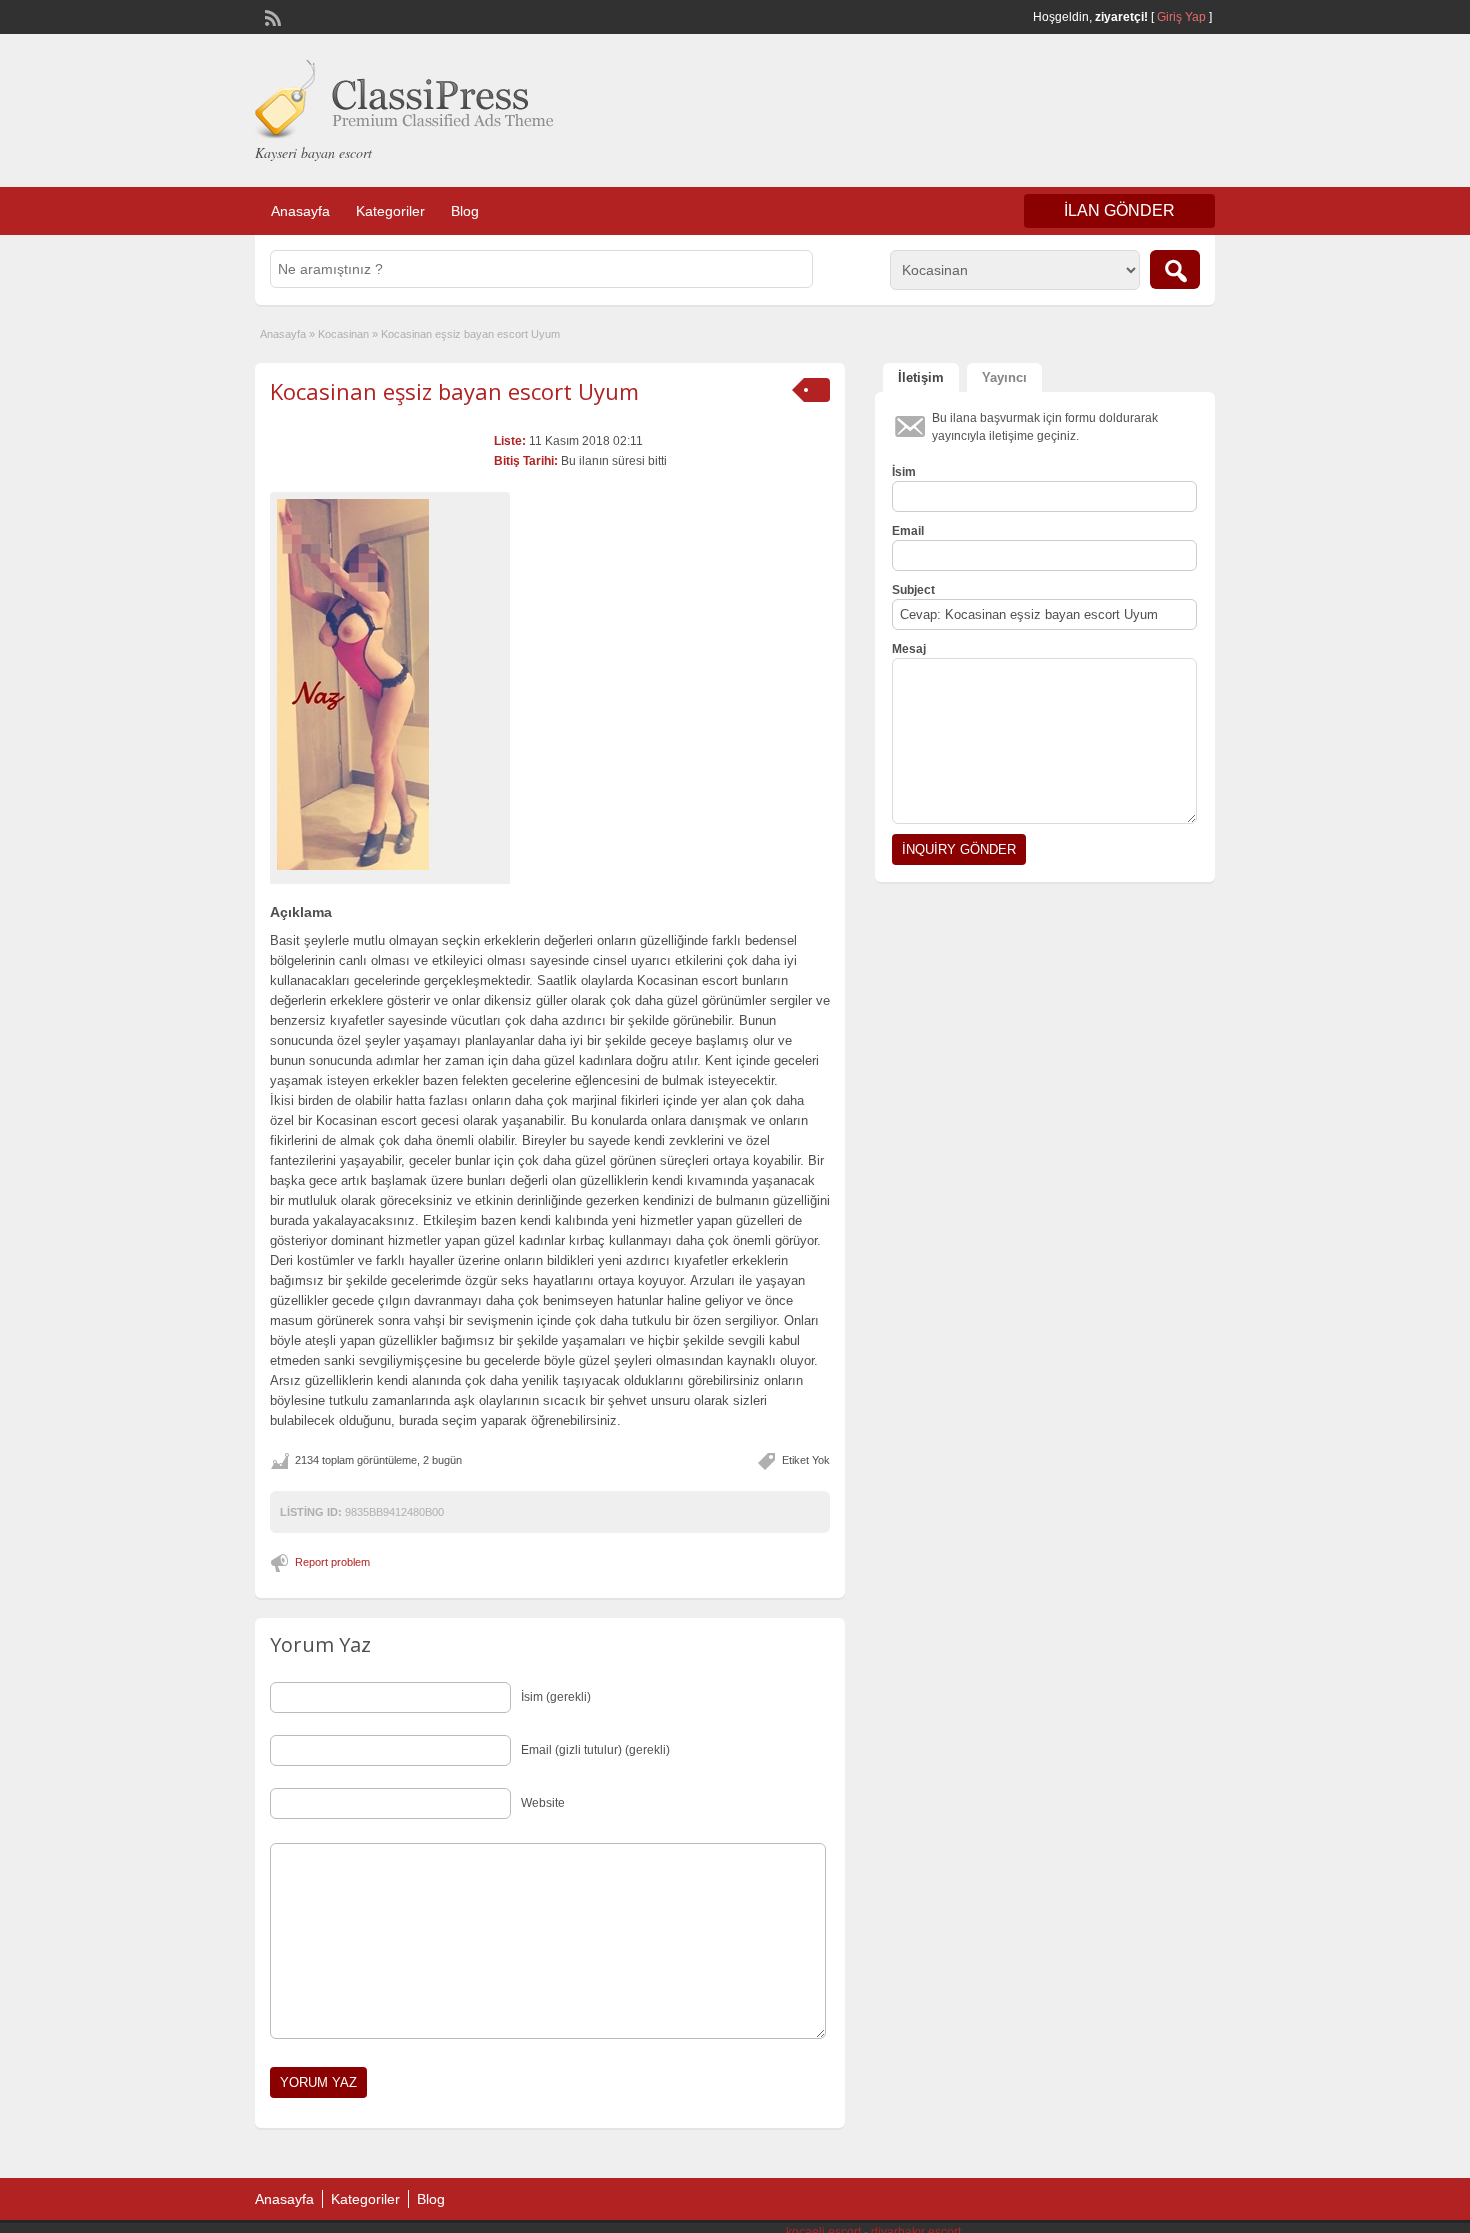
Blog (465, 211)
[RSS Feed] (271, 16)
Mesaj (909, 649)
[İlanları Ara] (1175, 269)
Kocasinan (343, 334)
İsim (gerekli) (556, 1697)
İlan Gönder (1119, 210)
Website (543, 1803)
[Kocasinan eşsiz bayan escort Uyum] (390, 684)
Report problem (332, 1562)
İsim (904, 472)
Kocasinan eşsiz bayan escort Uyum (454, 391)
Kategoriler (390, 211)
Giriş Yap (1181, 17)
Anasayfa (300, 211)
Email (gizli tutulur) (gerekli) (595, 1750)
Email (908, 531)
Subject (913, 590)
